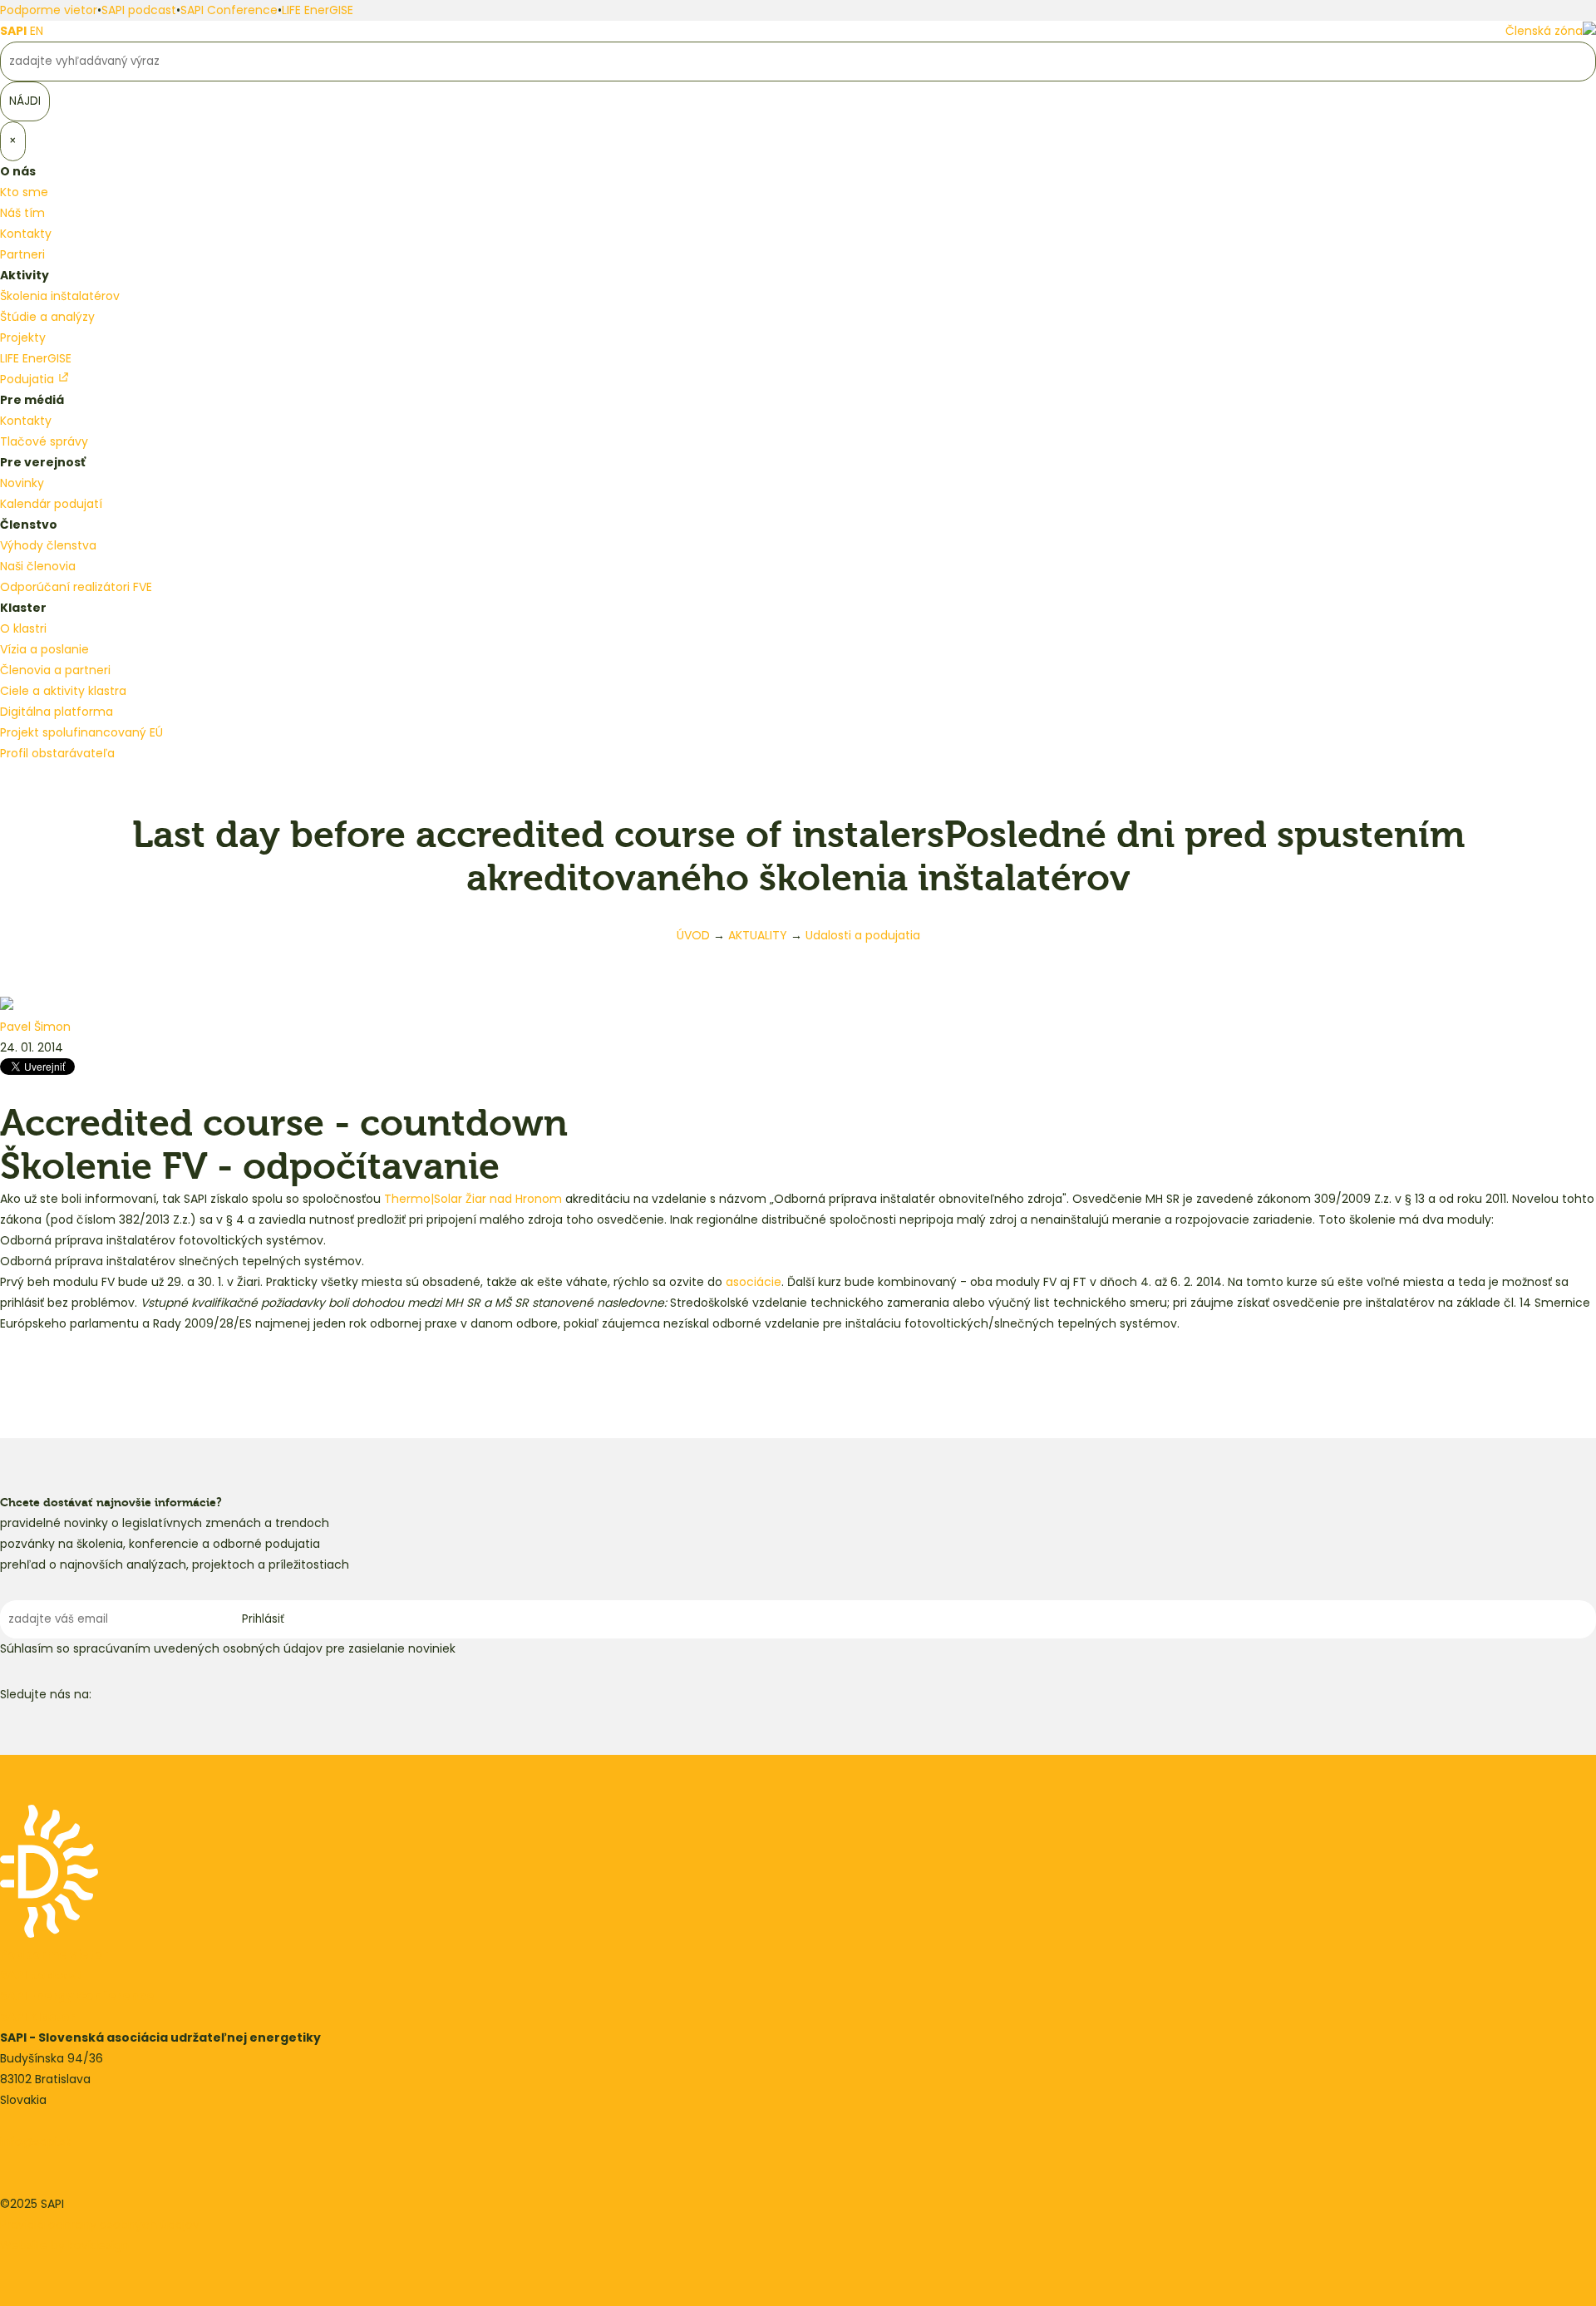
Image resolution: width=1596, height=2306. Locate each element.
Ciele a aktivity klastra (63, 691)
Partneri (22, 254)
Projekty (23, 338)
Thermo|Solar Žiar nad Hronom (473, 1199)
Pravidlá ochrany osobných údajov (100, 2225)
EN (37, 31)
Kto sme (24, 192)
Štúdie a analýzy (47, 317)
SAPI (13, 31)
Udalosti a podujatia (863, 935)
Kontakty (26, 234)
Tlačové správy (44, 441)
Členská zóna (1544, 31)
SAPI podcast (139, 10)
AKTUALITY (758, 935)
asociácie (754, 1282)
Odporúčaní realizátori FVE (76, 587)
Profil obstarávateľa (57, 753)
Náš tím (22, 213)
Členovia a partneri (55, 670)
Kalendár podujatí (51, 504)
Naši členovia (38, 566)
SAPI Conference (229, 10)
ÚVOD (693, 935)
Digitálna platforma (57, 712)
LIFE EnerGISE (318, 10)
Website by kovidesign (64, 2245)
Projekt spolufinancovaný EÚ (81, 732)
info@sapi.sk (36, 2141)
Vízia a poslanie (44, 649)
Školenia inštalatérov (60, 296)
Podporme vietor (49, 10)
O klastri (23, 628)
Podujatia (29, 379)
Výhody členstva (48, 545)
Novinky (22, 483)
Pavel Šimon (35, 1027)
